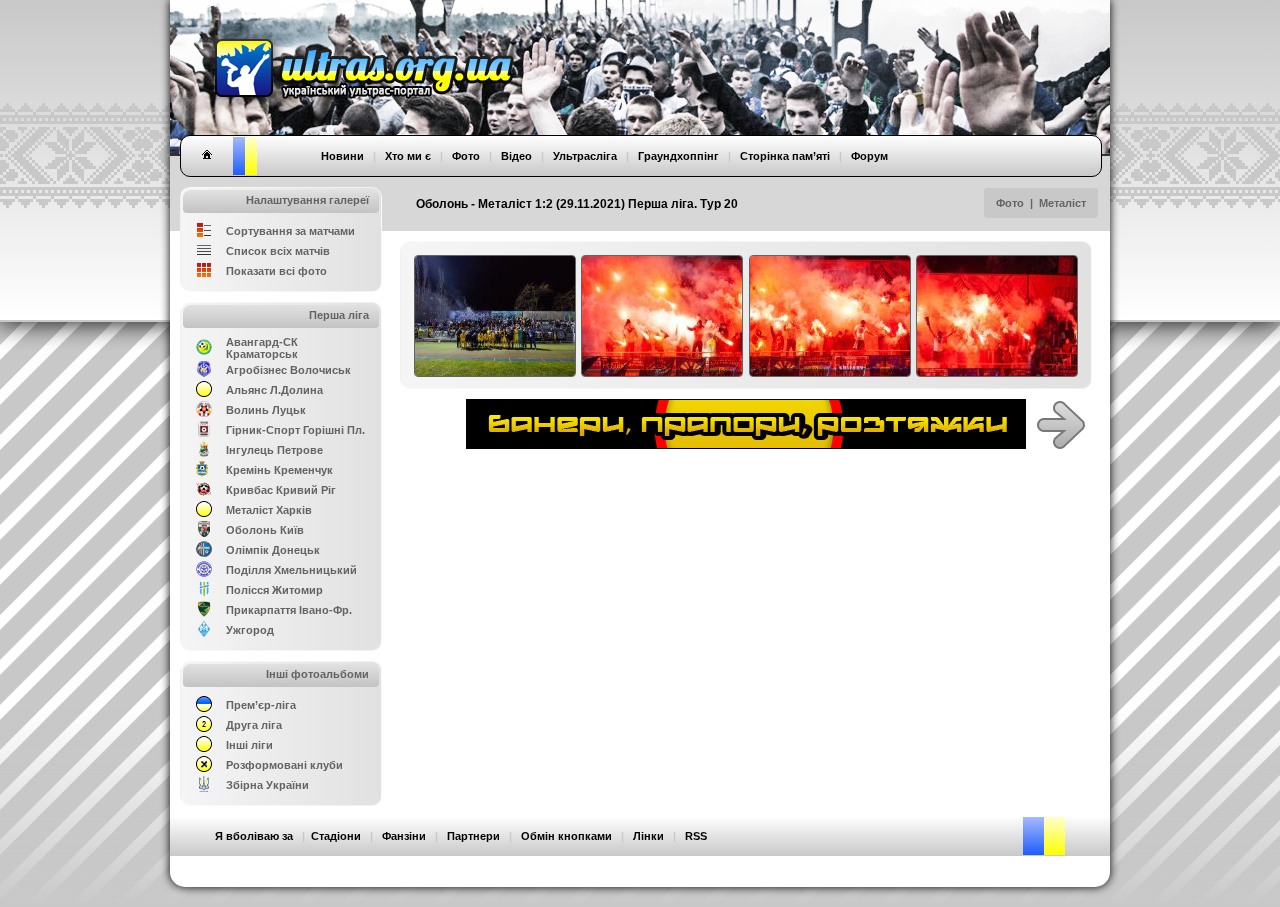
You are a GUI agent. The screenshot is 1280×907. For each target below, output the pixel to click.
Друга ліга (254, 725)
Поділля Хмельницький (291, 570)
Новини (342, 156)
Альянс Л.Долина (274, 390)
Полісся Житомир (274, 590)
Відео (516, 156)
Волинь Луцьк (266, 410)
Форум (869, 156)
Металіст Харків (269, 510)
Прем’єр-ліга (261, 705)
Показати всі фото (276, 271)
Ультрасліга (585, 156)
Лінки (648, 836)
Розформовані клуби (284, 765)
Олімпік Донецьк (273, 550)
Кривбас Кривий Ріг (281, 490)
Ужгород (250, 630)
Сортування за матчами (290, 231)
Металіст (1064, 203)
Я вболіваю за (254, 836)
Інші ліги (249, 745)
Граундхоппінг (678, 156)
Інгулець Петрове (274, 450)
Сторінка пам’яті (785, 156)
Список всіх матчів (278, 251)
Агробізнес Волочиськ (288, 370)
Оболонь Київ (265, 530)
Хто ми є (408, 156)
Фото (1010, 203)
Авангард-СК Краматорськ (262, 348)
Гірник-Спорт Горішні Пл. (295, 430)
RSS (696, 836)
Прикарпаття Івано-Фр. (289, 610)
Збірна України (267, 785)
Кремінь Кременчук (279, 470)
